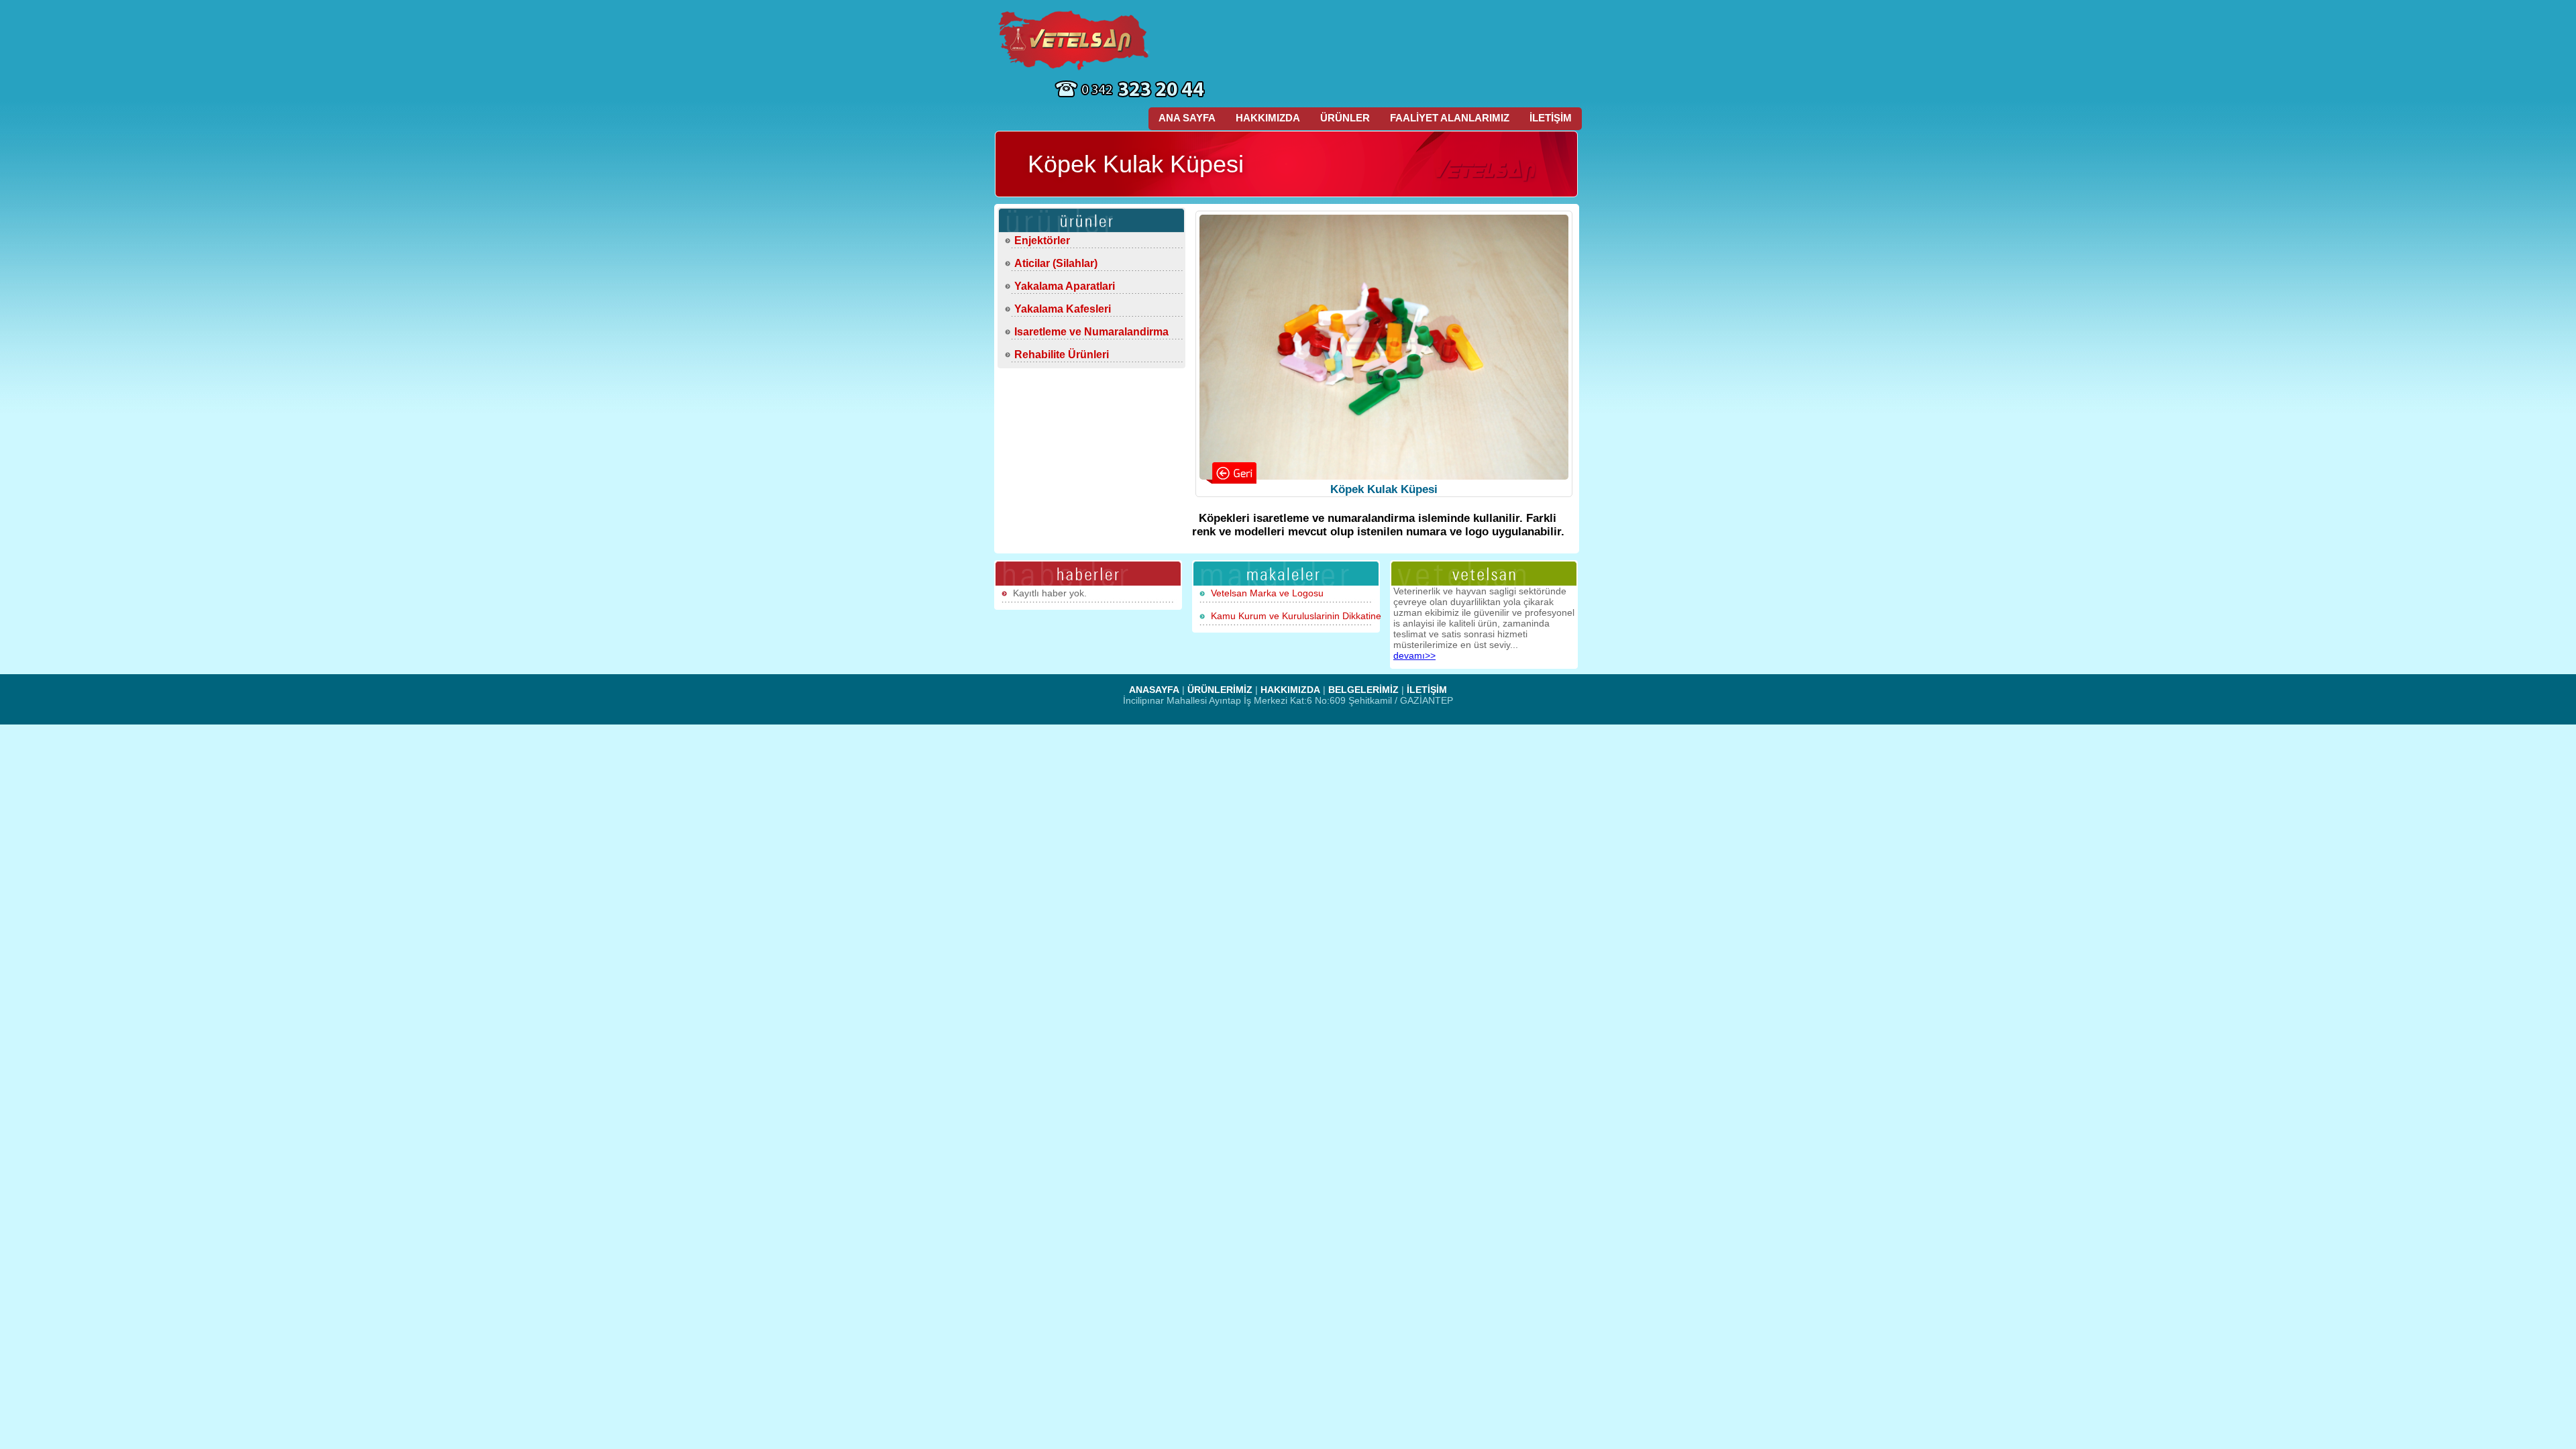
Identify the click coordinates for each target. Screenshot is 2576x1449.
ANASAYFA (1154, 690)
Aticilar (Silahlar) (1056, 263)
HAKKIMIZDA (1268, 118)
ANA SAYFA (1187, 118)
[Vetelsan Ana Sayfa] (1075, 40)
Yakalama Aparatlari (1065, 286)
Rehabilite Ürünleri (1062, 355)
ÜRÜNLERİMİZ (1220, 690)
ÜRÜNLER (1345, 118)
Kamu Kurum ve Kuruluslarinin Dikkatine (1296, 616)
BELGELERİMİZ (1363, 690)
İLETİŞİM (1551, 118)
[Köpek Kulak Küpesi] (1384, 347)
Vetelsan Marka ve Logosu (1267, 593)
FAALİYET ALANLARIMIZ (1450, 118)
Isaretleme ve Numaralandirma (1091, 332)
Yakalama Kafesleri (1063, 309)
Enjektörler (1042, 240)
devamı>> (1414, 655)
